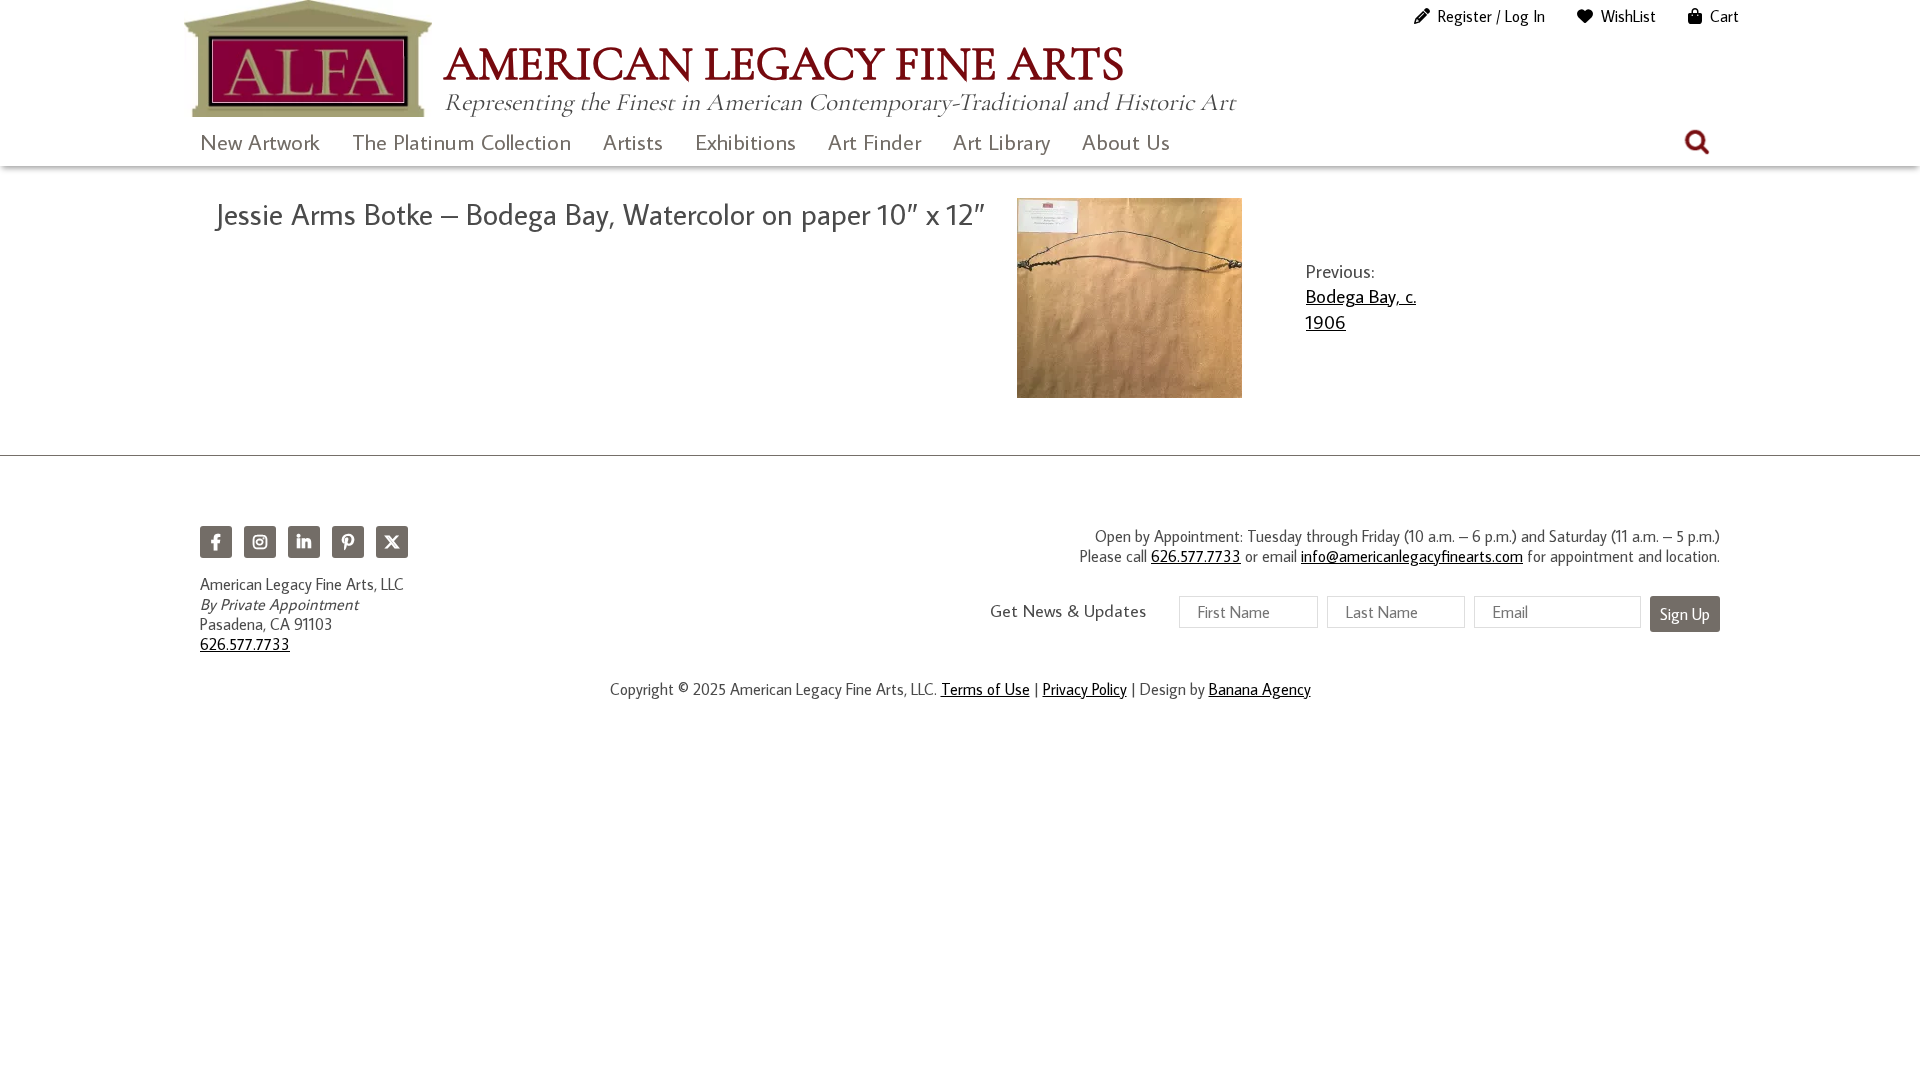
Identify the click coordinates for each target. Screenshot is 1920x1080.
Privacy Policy (1085, 689)
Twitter (392, 542)
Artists (633, 141)
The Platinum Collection (461, 141)
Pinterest (348, 542)
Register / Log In (1491, 16)
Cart (1724, 16)
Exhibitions (745, 141)
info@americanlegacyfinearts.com (1412, 556)
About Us (1126, 141)
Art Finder (874, 141)
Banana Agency (1260, 689)
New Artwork (260, 141)
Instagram (260, 542)
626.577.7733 (245, 644)
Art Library (1001, 141)
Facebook (216, 542)
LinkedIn (304, 542)
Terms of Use (985, 689)
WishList (1628, 16)
